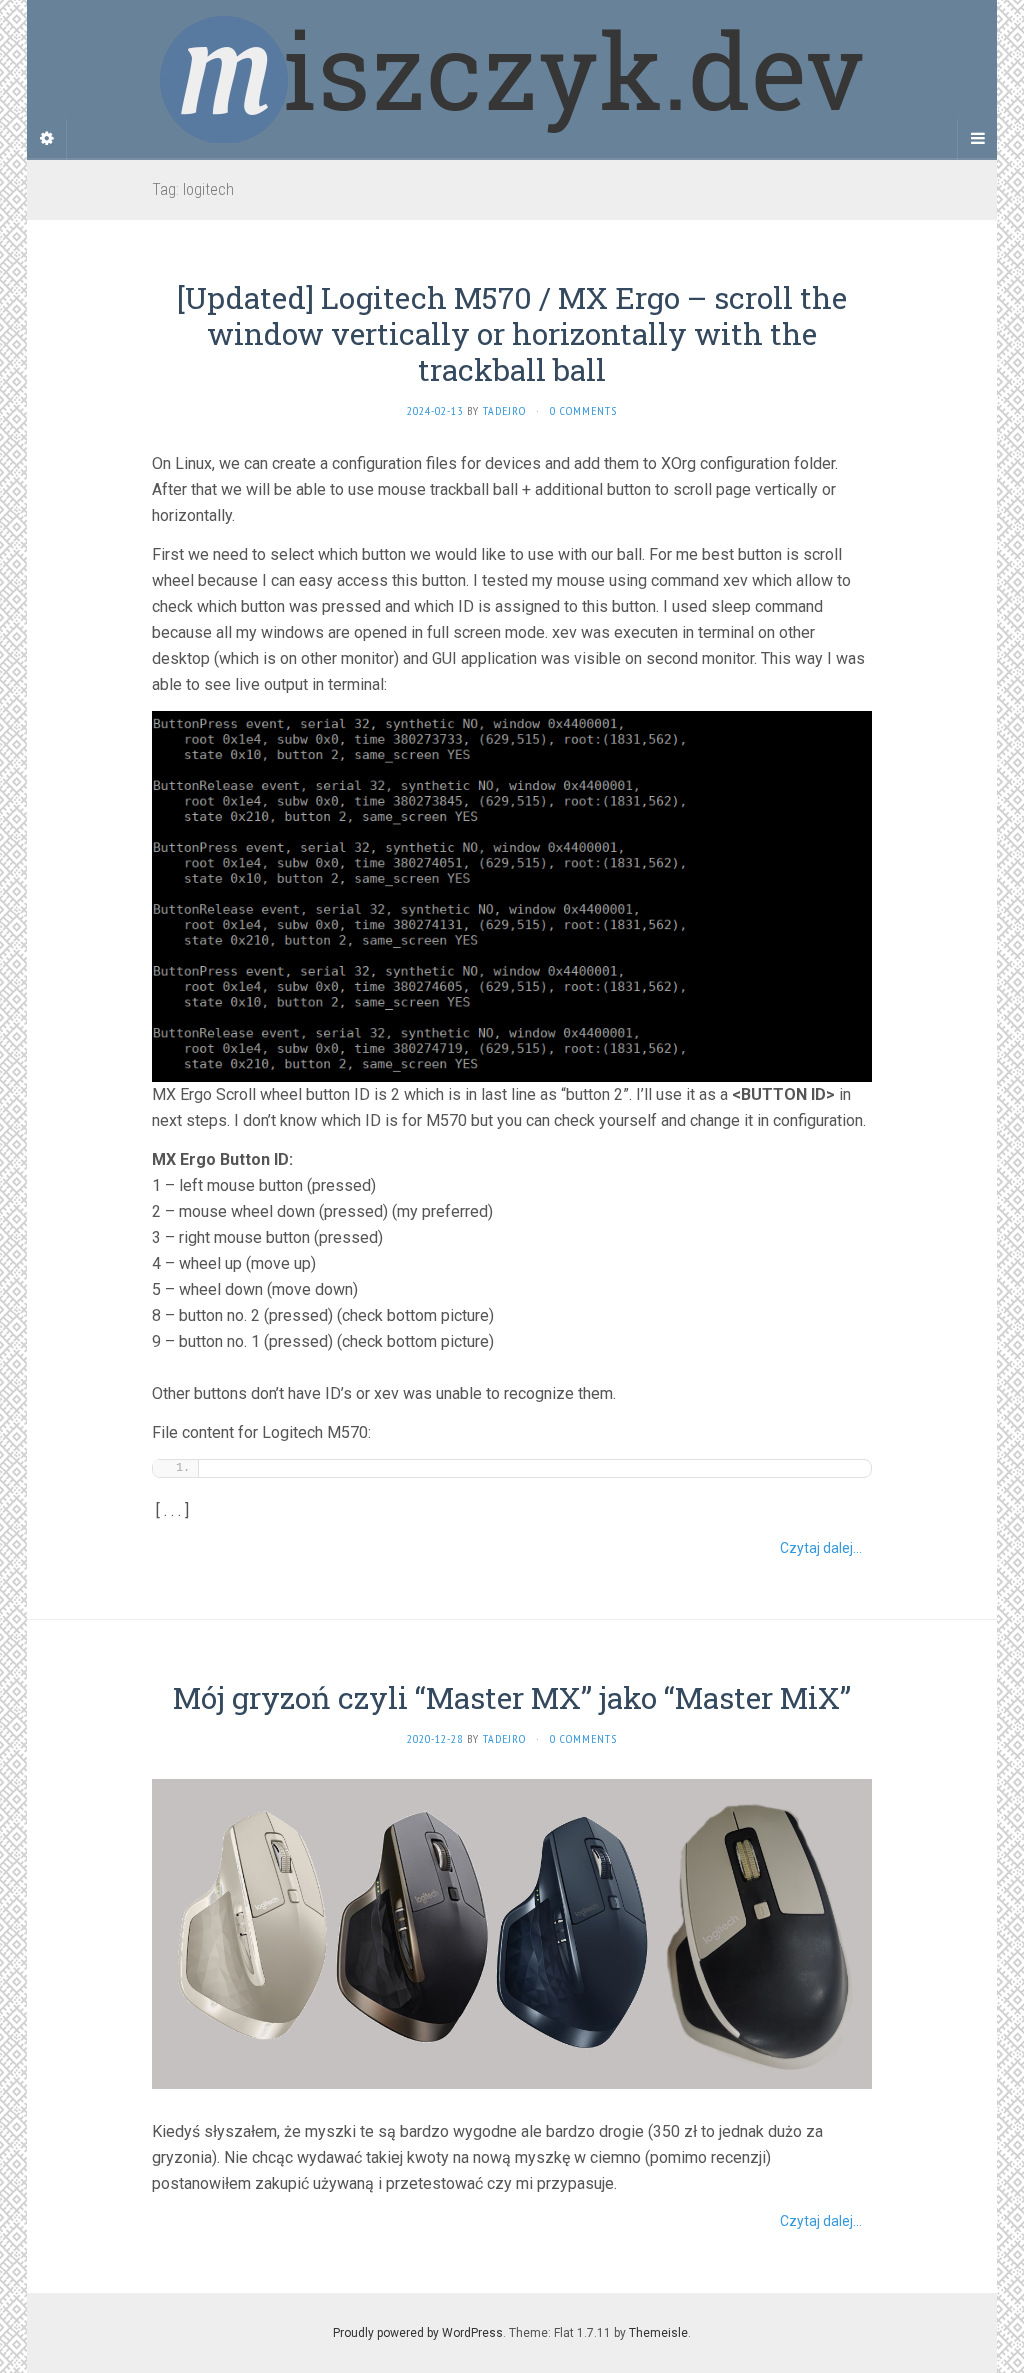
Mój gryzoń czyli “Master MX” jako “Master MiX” (512, 1697)
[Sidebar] (47, 139)
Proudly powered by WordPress (418, 2333)
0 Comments (583, 410)
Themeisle (658, 2333)
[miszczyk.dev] (512, 79)
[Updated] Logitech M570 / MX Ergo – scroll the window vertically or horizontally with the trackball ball (512, 333)
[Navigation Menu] (977, 139)
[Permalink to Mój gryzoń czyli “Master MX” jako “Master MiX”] (512, 1932)
